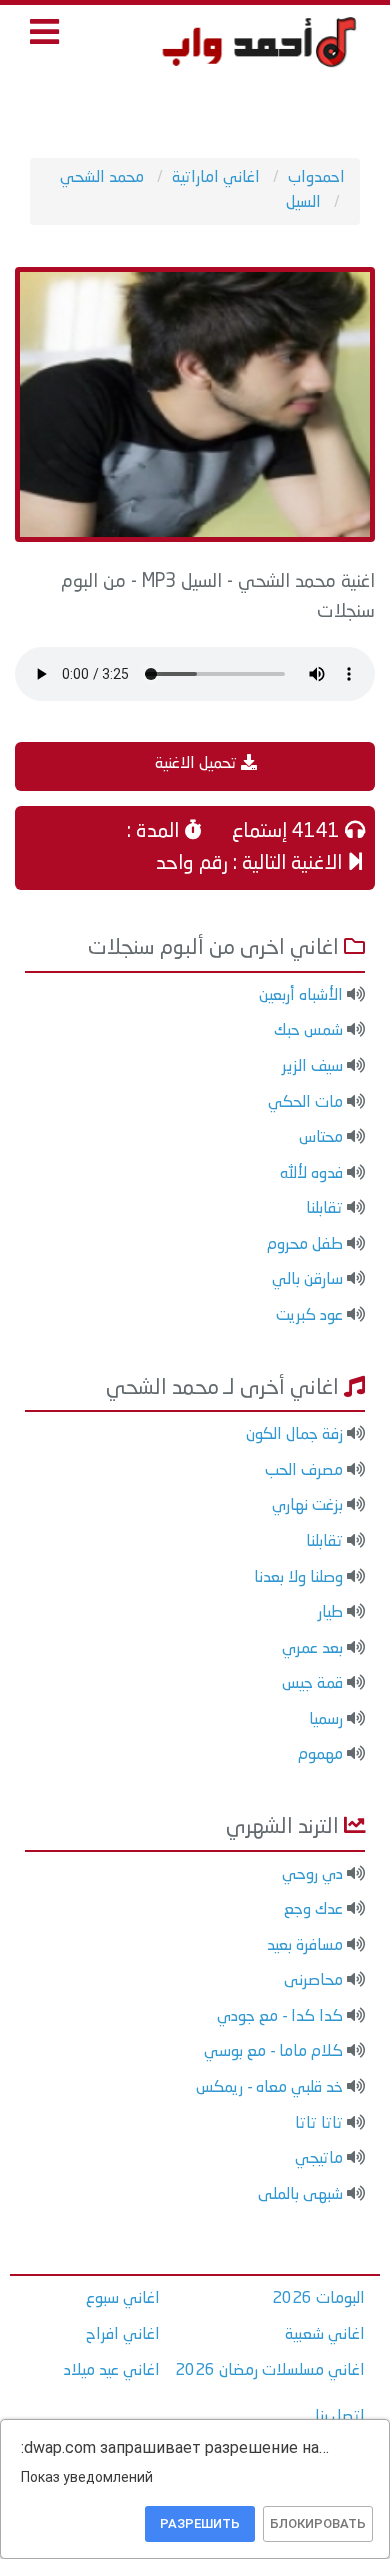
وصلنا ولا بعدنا (298, 1578)
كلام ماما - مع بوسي (273, 2052)
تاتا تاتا (319, 2124)
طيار (330, 1613)
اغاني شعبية (325, 2335)
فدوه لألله (311, 1174)
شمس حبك (308, 1031)
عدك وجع (313, 1910)
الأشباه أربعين (301, 996)
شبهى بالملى (300, 2195)
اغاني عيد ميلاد (112, 2371)
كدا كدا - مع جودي (280, 2017)
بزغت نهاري (307, 1506)
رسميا (326, 1720)
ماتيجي (319, 2159)
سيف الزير (312, 1067)
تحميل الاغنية (198, 764)
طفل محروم (305, 1245)
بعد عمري (312, 1649)
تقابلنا (324, 1209)
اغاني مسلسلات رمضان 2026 (270, 2371)
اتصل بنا (340, 2417)
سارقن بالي (307, 1280)
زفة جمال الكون (294, 1435)
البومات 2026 (318, 2299)
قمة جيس (312, 1684)
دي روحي (312, 1875)
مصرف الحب (304, 1471)
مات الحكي (305, 1103)
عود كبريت (309, 1316)
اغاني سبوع (123, 2299)
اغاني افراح (123, 2335)
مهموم (320, 1755)
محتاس (321, 1138)
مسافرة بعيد (305, 1946)
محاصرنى (313, 1981)
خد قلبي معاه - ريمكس (269, 2088)
